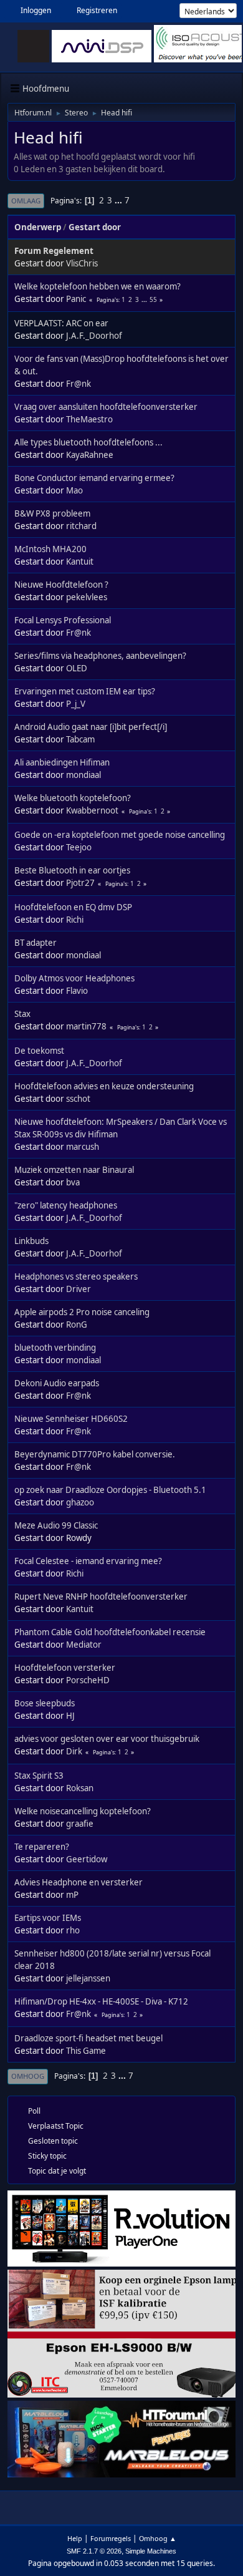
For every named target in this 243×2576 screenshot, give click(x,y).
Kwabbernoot (92, 810)
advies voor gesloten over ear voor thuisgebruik (107, 1739)
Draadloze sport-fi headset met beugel (88, 2038)
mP (72, 1895)
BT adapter (36, 943)
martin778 (86, 1026)
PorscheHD (88, 1680)
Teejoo (79, 847)
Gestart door (95, 227)
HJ (70, 1716)
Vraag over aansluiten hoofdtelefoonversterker (106, 407)
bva (73, 1182)
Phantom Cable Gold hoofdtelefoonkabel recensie (110, 1632)
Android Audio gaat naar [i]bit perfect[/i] (91, 727)
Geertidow (87, 1859)
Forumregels (111, 2538)
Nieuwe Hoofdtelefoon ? (61, 585)
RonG (77, 1324)
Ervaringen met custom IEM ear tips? (85, 691)
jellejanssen (88, 1978)
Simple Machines (151, 2551)
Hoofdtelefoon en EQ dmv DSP (73, 907)
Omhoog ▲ (158, 2538)
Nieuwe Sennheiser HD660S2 (71, 1419)
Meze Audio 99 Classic (56, 1525)
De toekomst (39, 1051)
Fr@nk (79, 384)
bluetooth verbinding (55, 1348)
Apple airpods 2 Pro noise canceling (82, 1312)
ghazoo (80, 1502)
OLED (77, 668)
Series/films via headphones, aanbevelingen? (100, 656)
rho (73, 1930)
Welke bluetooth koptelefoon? (73, 798)
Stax (22, 1014)
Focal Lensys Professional (63, 620)
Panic (76, 299)
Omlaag (26, 201)
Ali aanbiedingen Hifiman (62, 762)
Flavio (77, 991)
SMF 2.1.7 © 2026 (94, 2551)
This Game (86, 2051)
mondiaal (83, 775)
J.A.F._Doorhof (94, 336)
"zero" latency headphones (66, 1205)
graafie (80, 1824)
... (119, 200)
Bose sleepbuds (45, 1703)
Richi (75, 920)
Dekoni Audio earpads (57, 1383)
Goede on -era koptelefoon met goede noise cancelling (120, 835)
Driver (79, 1289)
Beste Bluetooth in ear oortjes (72, 870)
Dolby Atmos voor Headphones (74, 978)
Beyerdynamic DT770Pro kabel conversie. (95, 1454)
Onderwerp (38, 227)
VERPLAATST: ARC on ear (61, 323)
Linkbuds (31, 1241)
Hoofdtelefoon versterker (65, 1668)
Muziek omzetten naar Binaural (74, 1170)
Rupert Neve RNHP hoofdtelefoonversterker (101, 1597)
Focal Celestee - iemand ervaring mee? (88, 1561)
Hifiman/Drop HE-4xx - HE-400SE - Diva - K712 (101, 2001)
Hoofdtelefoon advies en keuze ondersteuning (104, 1086)
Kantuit (80, 561)
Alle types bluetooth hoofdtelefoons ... (88, 442)
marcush (83, 1147)
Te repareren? (42, 1847)
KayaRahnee (90, 455)
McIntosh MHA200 (50, 549)
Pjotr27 (80, 883)
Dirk (74, 1751)
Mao (74, 490)
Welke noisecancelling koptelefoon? (83, 1811)
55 (153, 299)
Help (75, 2538)
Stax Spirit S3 (39, 1776)
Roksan (80, 1788)
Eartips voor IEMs (48, 1918)
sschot (78, 1099)
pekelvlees (87, 597)
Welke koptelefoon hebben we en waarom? (98, 286)
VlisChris (82, 263)
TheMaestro (89, 419)
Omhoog (28, 2076)
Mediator (84, 1645)
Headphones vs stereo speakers (76, 1276)
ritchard (81, 526)
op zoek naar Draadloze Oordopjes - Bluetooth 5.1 (110, 1490)
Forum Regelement (54, 251)
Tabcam (80, 739)
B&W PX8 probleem (52, 513)
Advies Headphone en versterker (79, 1882)
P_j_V (76, 704)
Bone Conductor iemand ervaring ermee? (94, 478)
